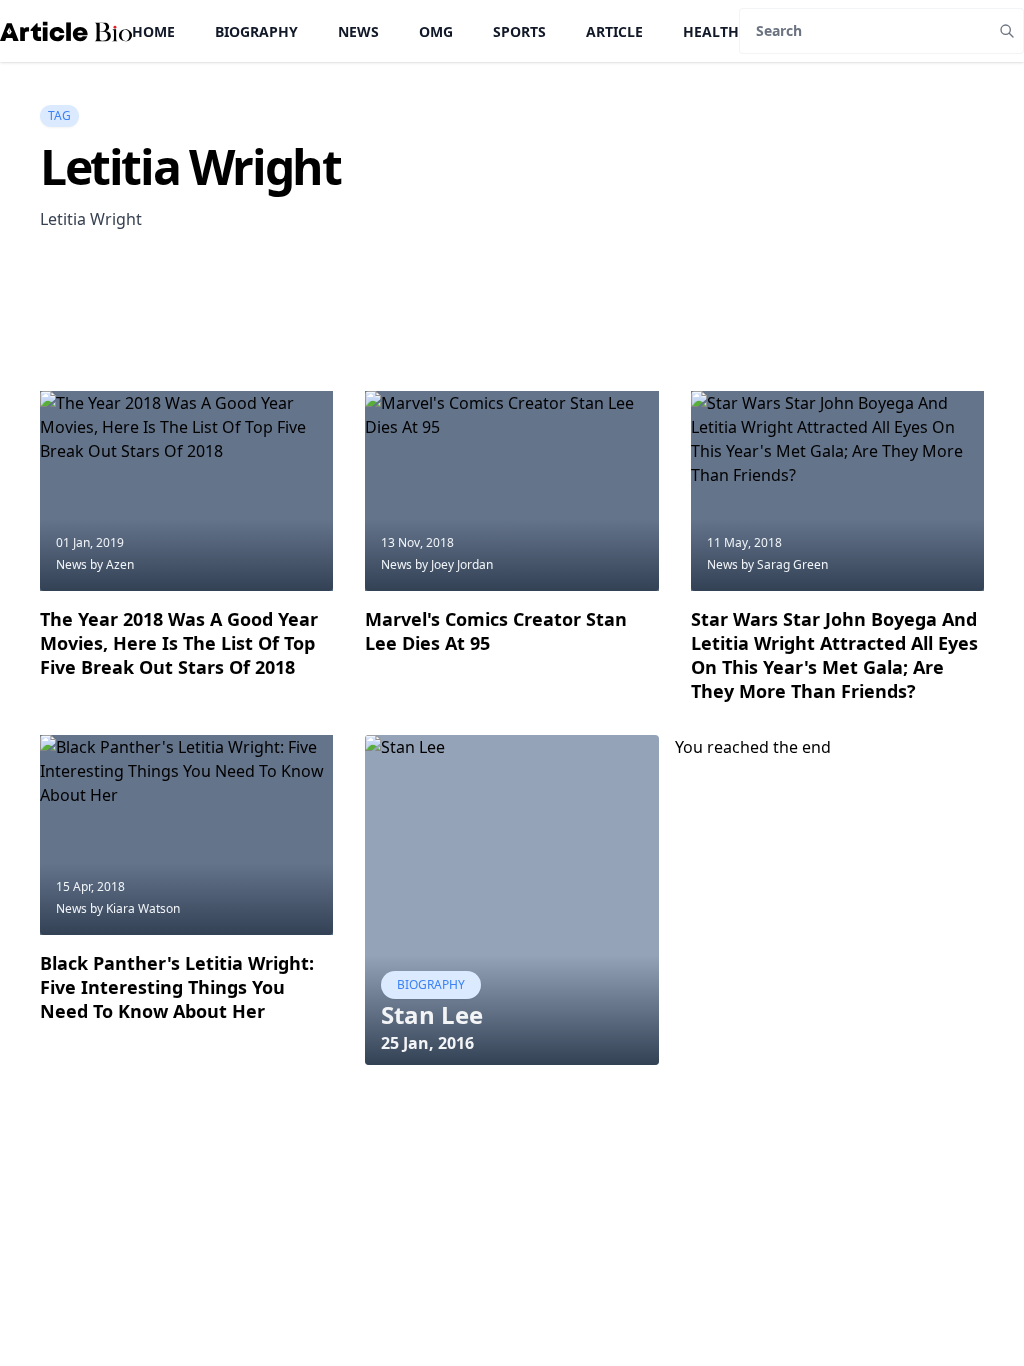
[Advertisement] (404, 340)
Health (711, 31)
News (358, 31)
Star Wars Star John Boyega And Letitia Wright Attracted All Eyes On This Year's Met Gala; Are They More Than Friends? (834, 655)
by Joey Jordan (454, 564)
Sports (519, 31)
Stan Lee (432, 1014)
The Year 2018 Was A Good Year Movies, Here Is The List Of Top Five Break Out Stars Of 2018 (179, 643)
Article (614, 31)
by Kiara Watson (135, 908)
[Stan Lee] (511, 900)
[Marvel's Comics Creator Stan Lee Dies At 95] (511, 491)
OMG (436, 31)
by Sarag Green (784, 564)
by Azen (112, 564)
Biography (256, 31)
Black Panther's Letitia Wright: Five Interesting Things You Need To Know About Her (177, 987)
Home (153, 31)
